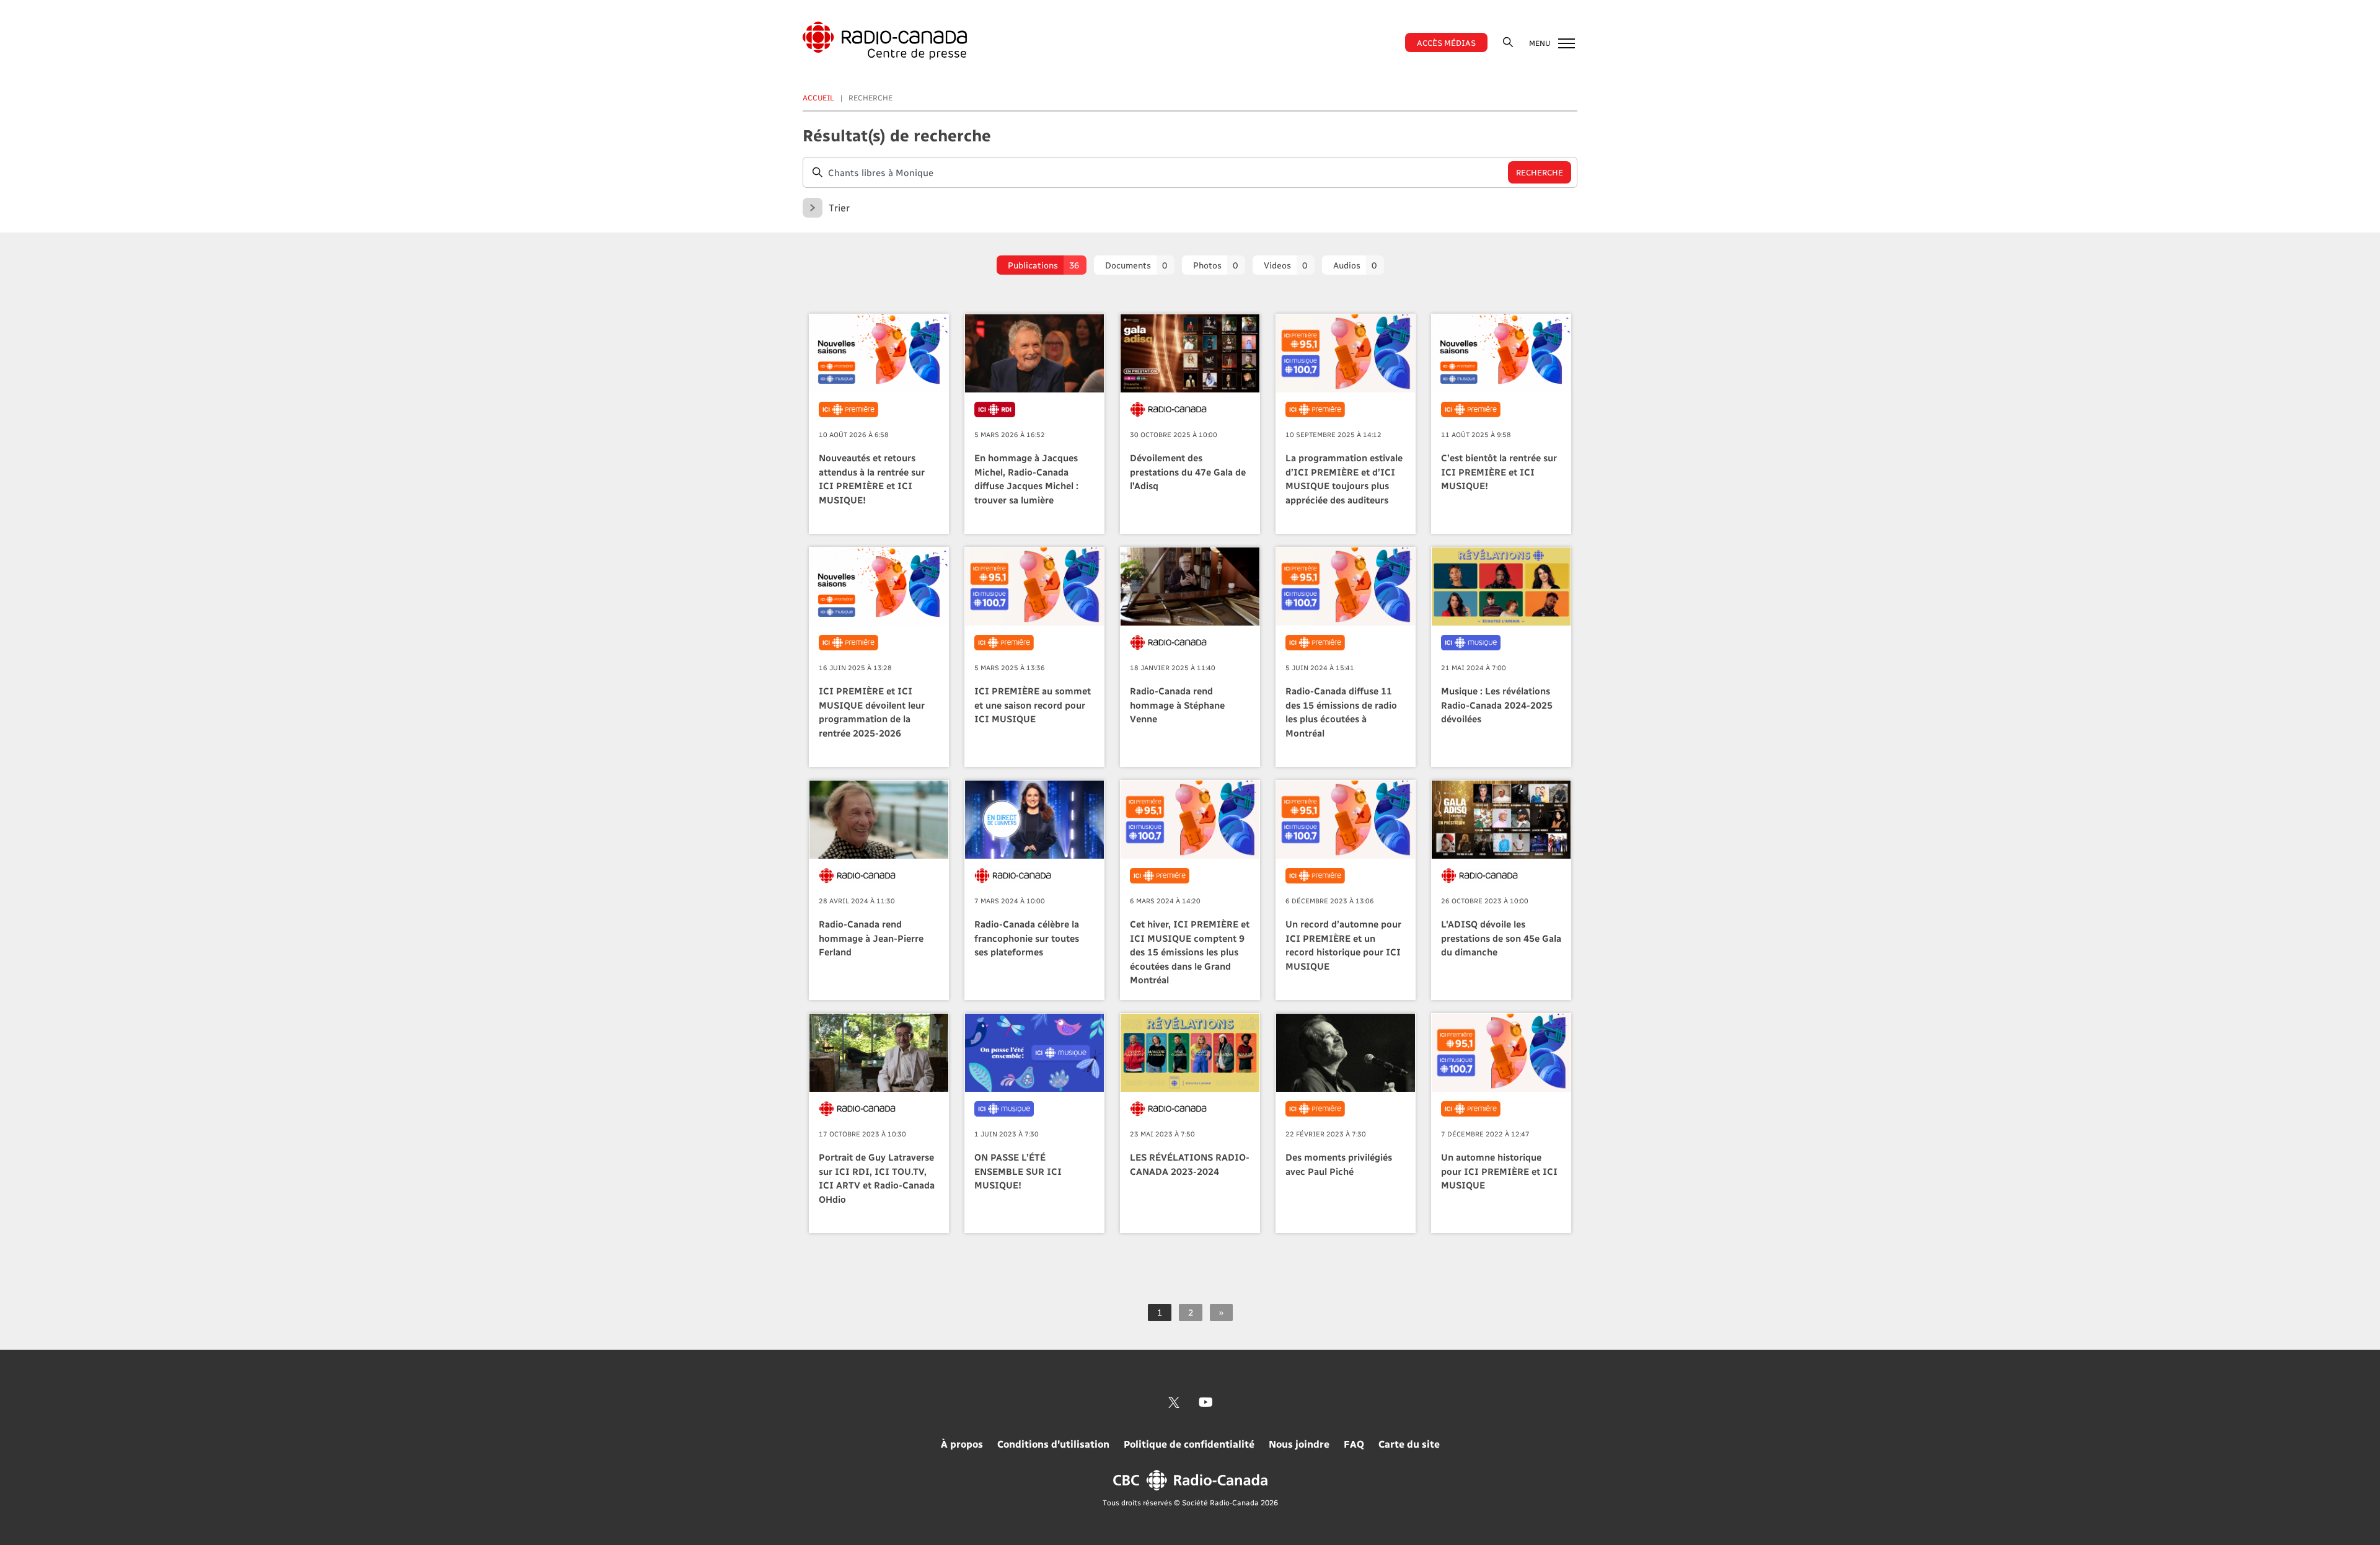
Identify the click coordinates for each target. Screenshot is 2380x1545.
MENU (1540, 43)
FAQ (1354, 1444)
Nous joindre (1299, 1444)
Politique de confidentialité (1189, 1444)
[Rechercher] (1508, 42)
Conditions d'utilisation (1053, 1444)
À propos (962, 1444)
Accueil (818, 97)
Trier (839, 207)
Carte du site (1409, 1444)
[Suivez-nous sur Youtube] (1206, 1402)
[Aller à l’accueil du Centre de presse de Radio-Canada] (885, 41)
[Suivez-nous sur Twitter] (1174, 1402)
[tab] (1042, 265)
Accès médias (1446, 42)
